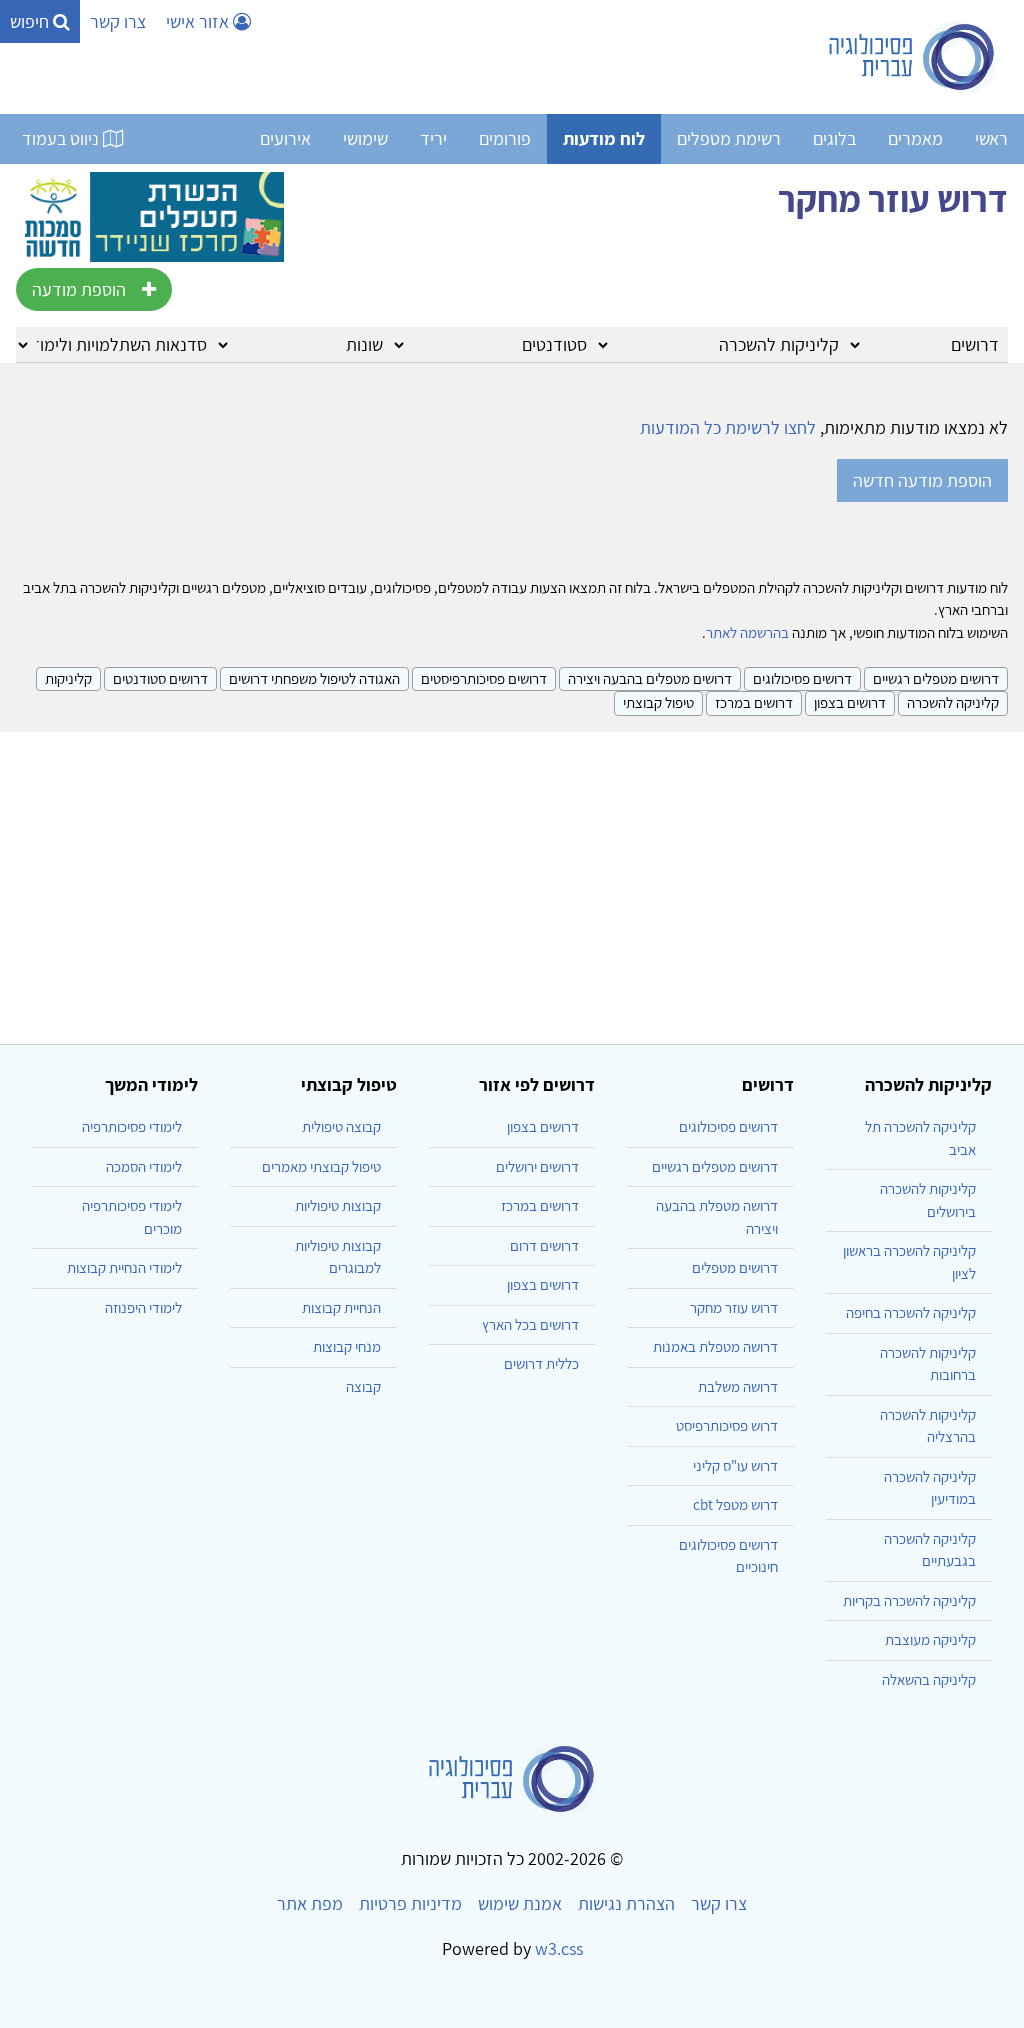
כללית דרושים (541, 1363)
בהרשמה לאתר (747, 632)
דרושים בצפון (850, 702)
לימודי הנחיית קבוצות (124, 1267)
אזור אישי (199, 21)
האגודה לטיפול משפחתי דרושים (314, 678)
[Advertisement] (512, 880)
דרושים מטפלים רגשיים (936, 678)
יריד (433, 138)
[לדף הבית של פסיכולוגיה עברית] (912, 57)
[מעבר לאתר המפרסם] (150, 214)
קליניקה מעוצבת (930, 1639)
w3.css (559, 1948)
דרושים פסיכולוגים (802, 678)
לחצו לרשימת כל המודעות (728, 427)
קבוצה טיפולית (341, 1126)
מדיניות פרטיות (410, 1903)
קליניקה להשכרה (953, 702)
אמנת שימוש (520, 1903)
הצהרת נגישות (626, 1903)
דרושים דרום (544, 1245)
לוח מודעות (604, 138)
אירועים (285, 138)
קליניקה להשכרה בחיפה (911, 1312)
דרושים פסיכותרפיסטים (484, 678)
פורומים (505, 138)
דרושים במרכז (754, 702)
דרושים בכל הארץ (530, 1324)
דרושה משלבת (738, 1386)
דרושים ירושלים (537, 1166)
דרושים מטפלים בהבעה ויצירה (650, 678)
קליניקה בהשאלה (929, 1679)
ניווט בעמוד (62, 138)
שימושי (365, 138)
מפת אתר (310, 1903)
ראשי (991, 138)
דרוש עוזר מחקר (734, 1307)
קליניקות (68, 678)
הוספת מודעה (79, 289)
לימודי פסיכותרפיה (132, 1126)
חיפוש (31, 21)
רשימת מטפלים (729, 138)
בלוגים (834, 138)
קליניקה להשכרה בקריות (909, 1600)
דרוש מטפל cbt (735, 1504)
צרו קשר (118, 21)
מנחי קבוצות (347, 1346)
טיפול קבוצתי (658, 702)
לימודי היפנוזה (143, 1307)
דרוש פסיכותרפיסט (727, 1425)
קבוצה (363, 1386)
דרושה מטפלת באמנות (715, 1346)
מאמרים (915, 138)
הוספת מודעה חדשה (922, 480)
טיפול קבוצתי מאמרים (321, 1166)
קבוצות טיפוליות (338, 1205)
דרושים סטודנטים (160, 678)
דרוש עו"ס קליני (735, 1465)
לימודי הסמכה (144, 1166)
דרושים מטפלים (735, 1267)
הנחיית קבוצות (341, 1307)
